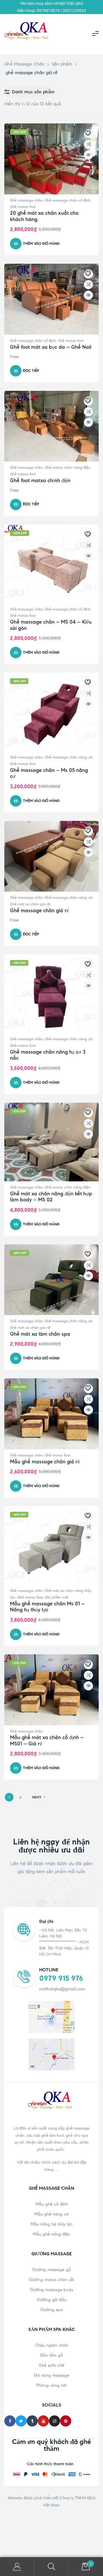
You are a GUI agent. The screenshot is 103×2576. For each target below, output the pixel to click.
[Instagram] (55, 2421)
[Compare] (88, 144)
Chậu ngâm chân (52, 2345)
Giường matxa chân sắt (51, 2280)
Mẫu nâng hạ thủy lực (52, 2224)
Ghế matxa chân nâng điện (67, 468)
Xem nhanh (88, 155)
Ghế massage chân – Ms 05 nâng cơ (49, 773)
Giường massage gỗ (51, 2270)
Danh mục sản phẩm (33, 92)
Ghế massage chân (26, 200)
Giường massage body (51, 2290)
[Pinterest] (66, 2421)
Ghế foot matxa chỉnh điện (40, 480)
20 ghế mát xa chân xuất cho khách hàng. (44, 216)
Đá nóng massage (52, 2375)
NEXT (37, 1797)
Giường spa (51, 2310)
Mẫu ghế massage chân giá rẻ (45, 1462)
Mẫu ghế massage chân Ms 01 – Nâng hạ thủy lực (47, 1607)
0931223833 (74, 11)
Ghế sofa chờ (51, 2365)
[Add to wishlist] (88, 134)
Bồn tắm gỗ (52, 2355)
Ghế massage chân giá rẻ (39, 910)
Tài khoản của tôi (17, 2567)
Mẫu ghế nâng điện (51, 2234)
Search (51, 2567)
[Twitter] (21, 2421)
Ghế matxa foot (23, 207)
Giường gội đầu (51, 2300)
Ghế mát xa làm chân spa (40, 1334)
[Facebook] (10, 2421)
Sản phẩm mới (57, 1597)
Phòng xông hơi (51, 2385)
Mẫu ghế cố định (52, 2204)
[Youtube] (43, 2421)
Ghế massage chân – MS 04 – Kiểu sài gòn (51, 625)
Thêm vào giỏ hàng (41, 244)
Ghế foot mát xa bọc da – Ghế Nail (51, 347)
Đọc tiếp (31, 371)
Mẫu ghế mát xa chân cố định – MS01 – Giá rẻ (47, 1741)
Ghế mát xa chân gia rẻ (30, 904)
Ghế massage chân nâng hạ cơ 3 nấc (48, 1055)
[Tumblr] (32, 2421)
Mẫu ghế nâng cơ (51, 2214)
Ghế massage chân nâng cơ (68, 757)
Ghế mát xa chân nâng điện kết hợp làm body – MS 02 (51, 1197)
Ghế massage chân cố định (68, 200)
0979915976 (48, 11)
